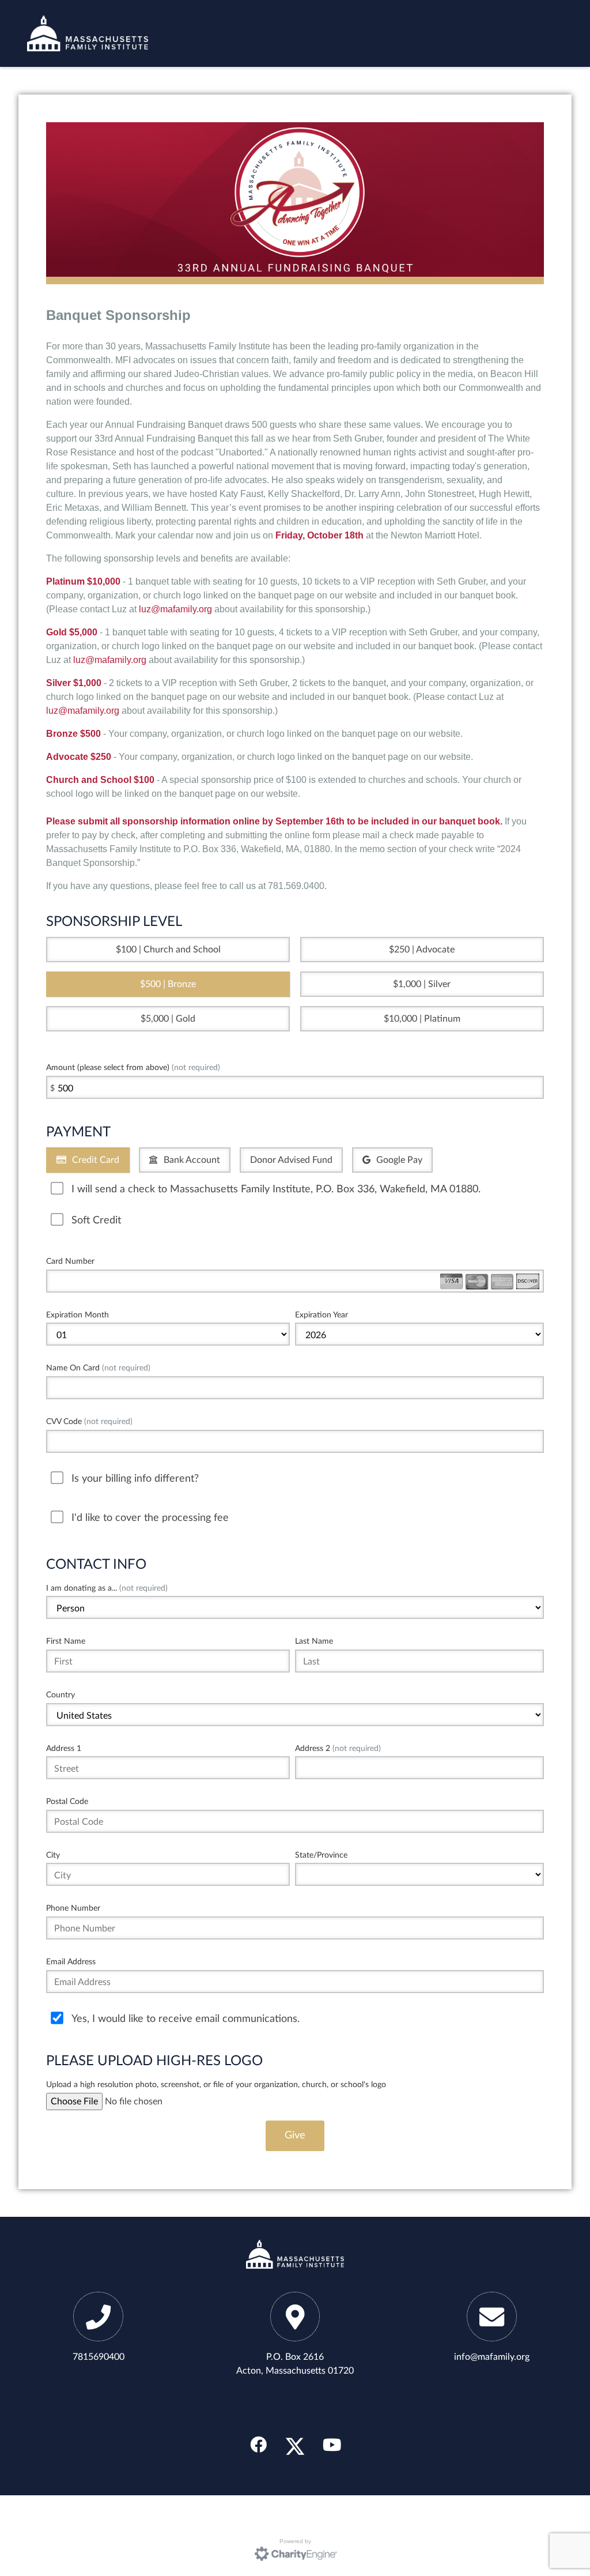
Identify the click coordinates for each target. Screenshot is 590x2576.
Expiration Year (322, 1315)
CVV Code (89, 1421)
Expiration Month (77, 1315)
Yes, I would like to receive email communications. (186, 2019)
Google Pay (399, 1160)
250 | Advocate (424, 950)
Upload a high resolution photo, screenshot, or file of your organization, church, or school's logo (216, 2084)
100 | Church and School (171, 950)
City (53, 1855)
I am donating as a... (107, 1588)
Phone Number (73, 1908)
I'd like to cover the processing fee (150, 1518)
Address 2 (338, 1748)
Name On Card (98, 1368)
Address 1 (64, 1748)
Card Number (70, 1261)
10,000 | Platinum (425, 1019)
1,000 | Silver (424, 984)
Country (60, 1695)
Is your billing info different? (135, 1479)
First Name (66, 1641)
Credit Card (96, 1160)
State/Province (321, 1855)
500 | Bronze (171, 984)
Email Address (71, 1962)
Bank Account (192, 1160)
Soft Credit (96, 1220)
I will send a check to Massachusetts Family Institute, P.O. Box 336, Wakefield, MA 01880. (276, 1189)
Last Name (314, 1641)
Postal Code (67, 1801)
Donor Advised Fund (291, 1160)
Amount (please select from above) (133, 1067)
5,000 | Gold (171, 1019)
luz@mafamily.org (175, 609)
